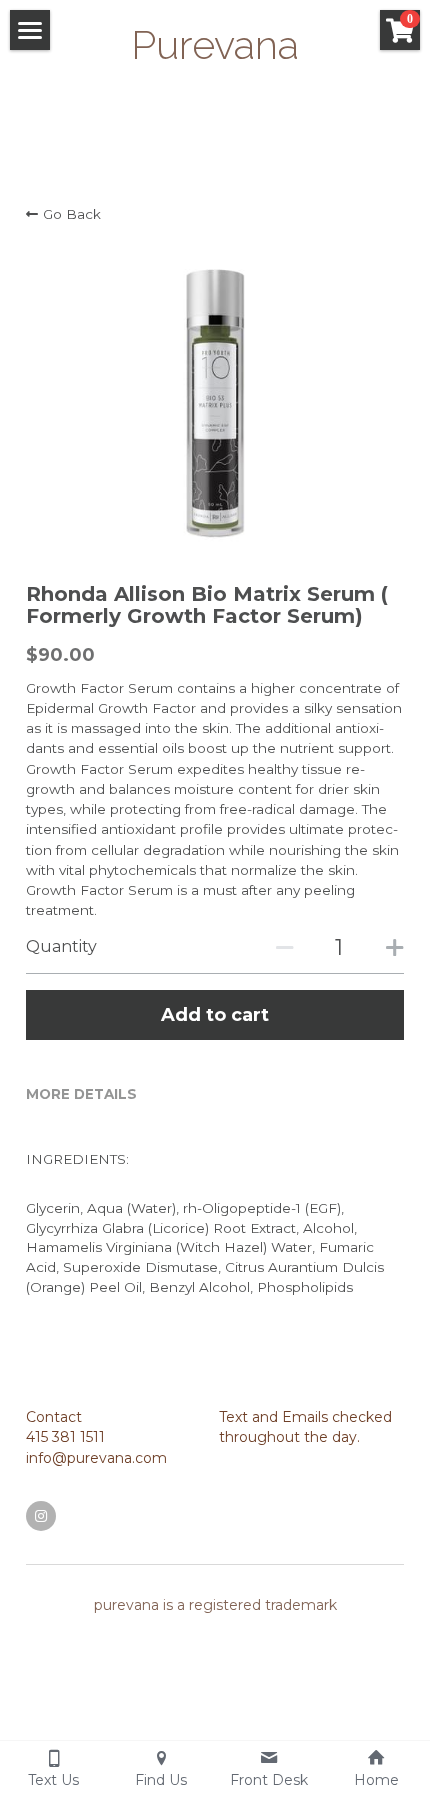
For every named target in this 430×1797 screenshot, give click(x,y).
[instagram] (41, 1516)
